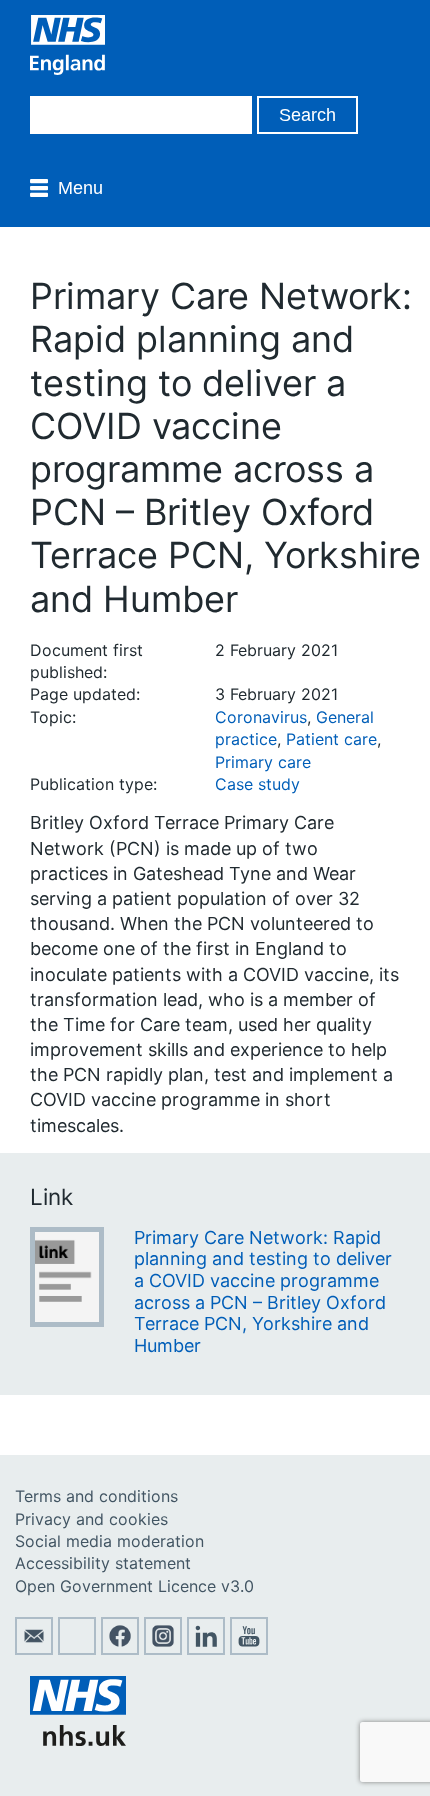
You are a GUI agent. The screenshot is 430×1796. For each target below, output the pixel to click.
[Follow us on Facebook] (120, 1649)
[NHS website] (78, 1740)
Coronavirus (261, 717)
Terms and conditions (96, 1496)
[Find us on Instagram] (163, 1649)
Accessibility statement (103, 1563)
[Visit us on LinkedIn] (206, 1649)
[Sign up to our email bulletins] (34, 1649)
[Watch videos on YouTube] (249, 1649)
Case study (257, 784)
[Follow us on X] (77, 1649)
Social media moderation (109, 1541)
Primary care (263, 762)
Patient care (331, 739)
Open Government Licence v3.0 (134, 1586)
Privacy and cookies (91, 1519)
